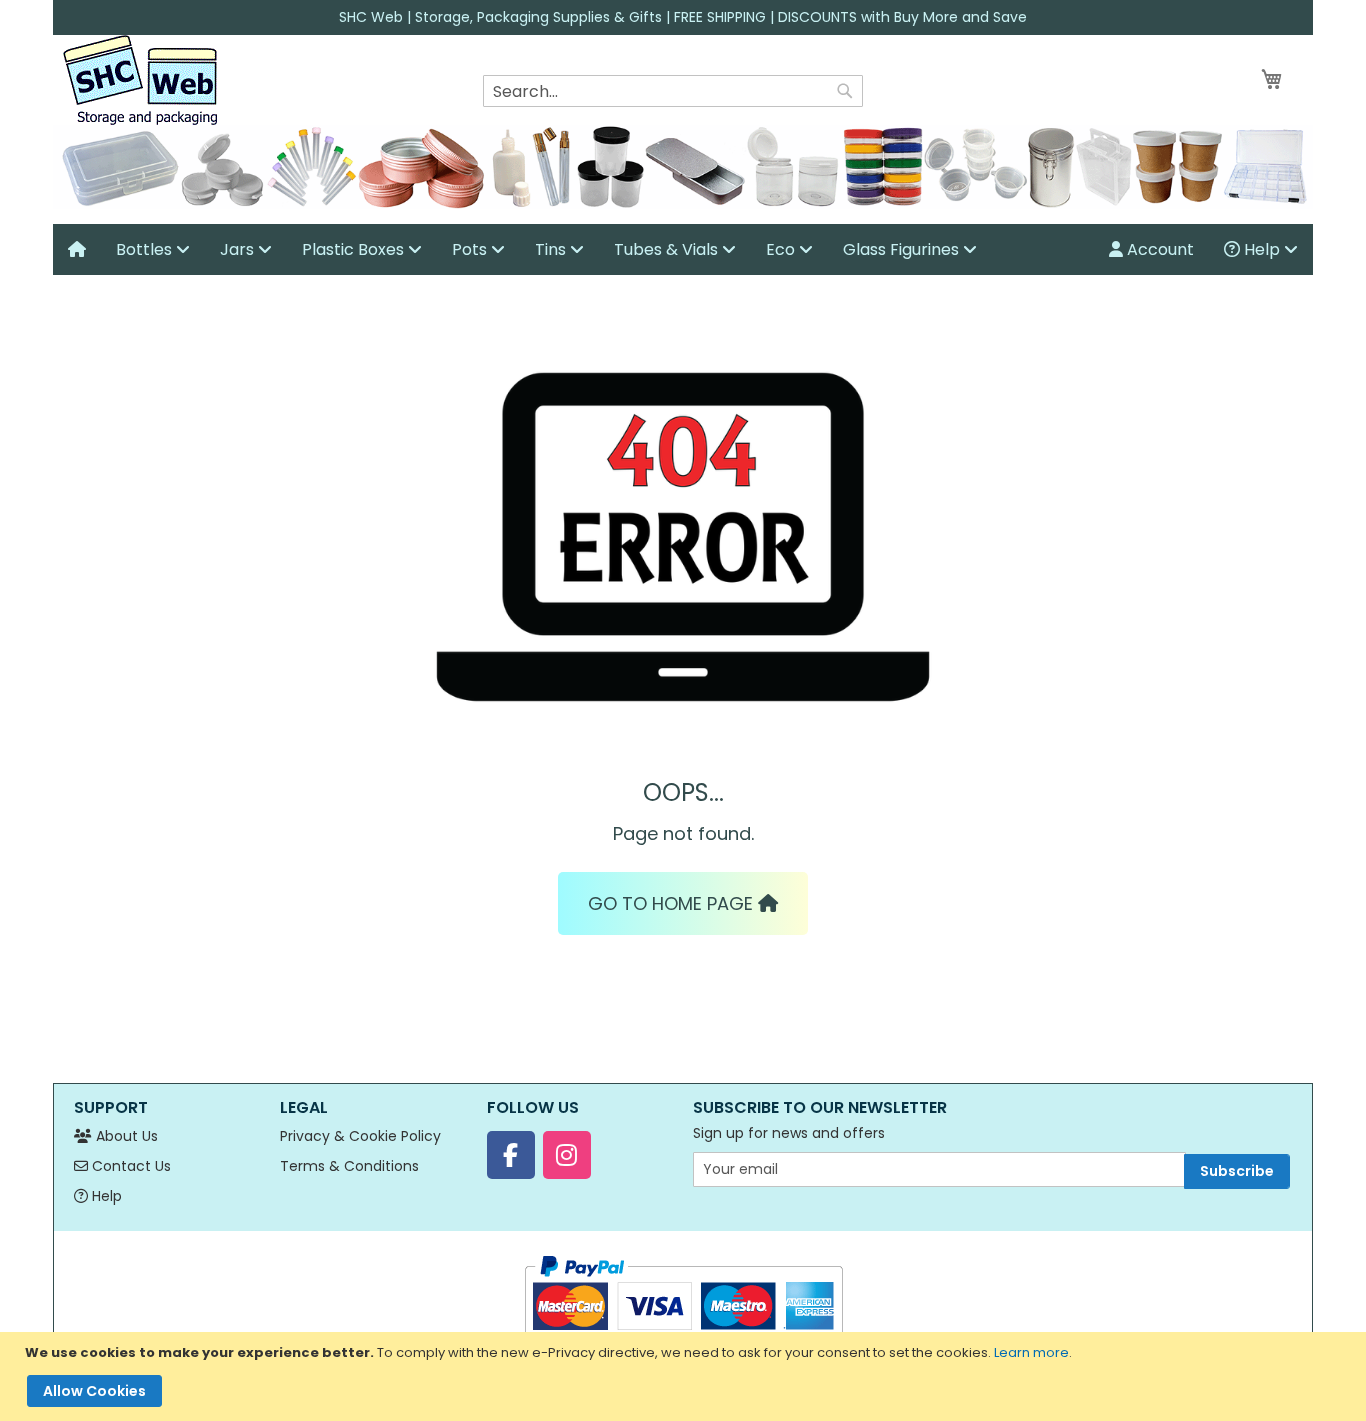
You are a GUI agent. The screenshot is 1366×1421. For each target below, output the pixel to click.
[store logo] (140, 80)
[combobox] (673, 91)
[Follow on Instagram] (567, 1155)
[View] (77, 249)
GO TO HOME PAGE (673, 903)
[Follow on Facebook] (511, 1155)
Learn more (1031, 1352)
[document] (685, 1376)
